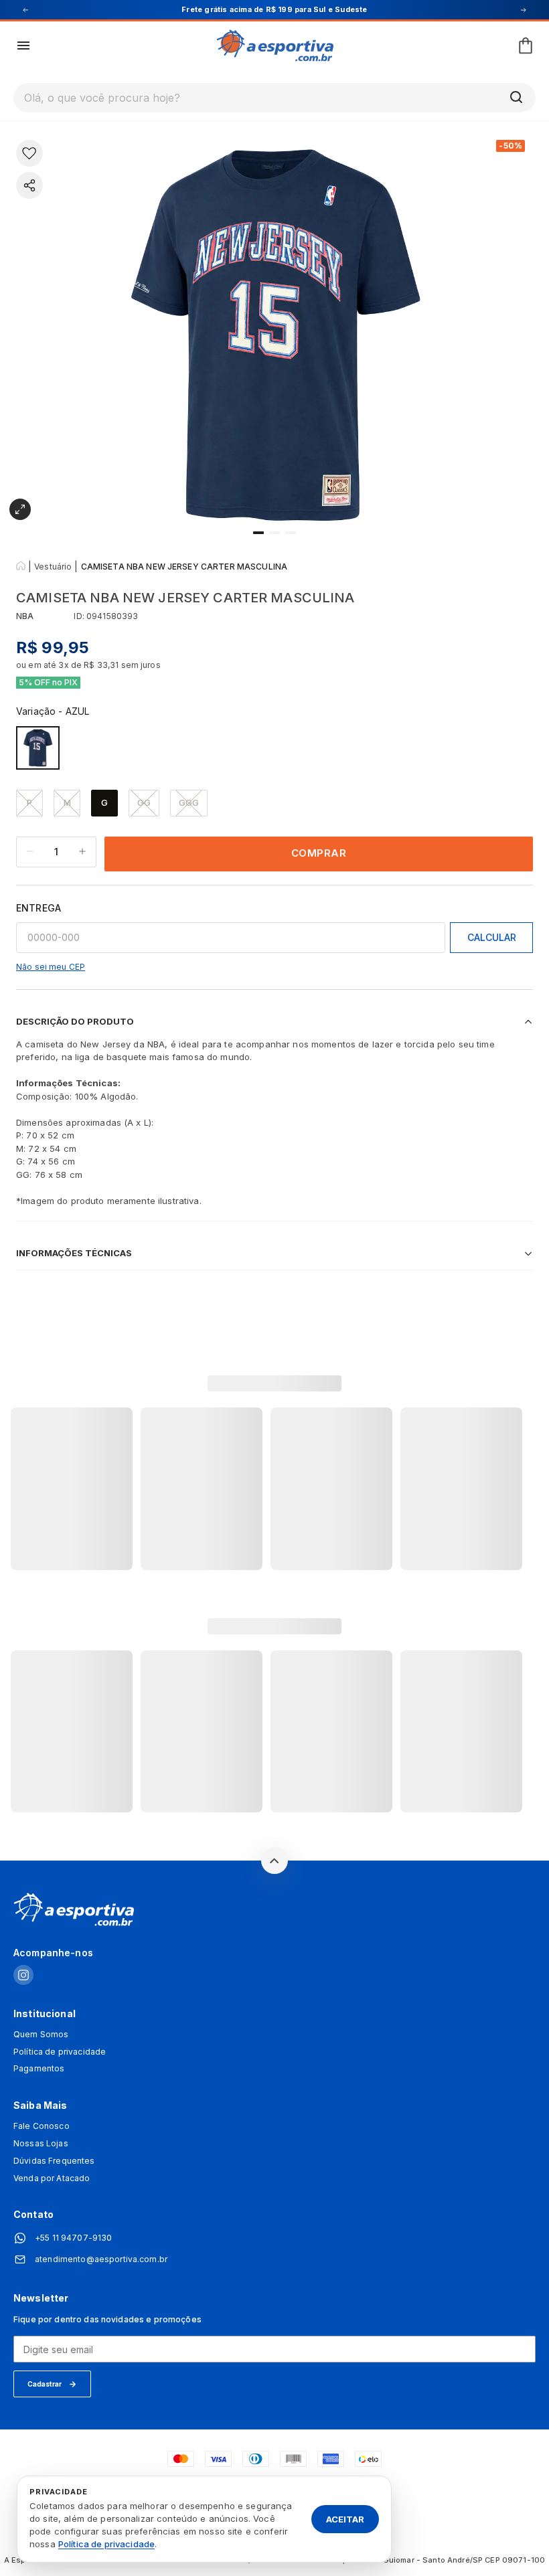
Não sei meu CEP (51, 967)
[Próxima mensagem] (524, 10)
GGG (189, 802)
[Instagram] (23, 1976)
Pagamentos (39, 2069)
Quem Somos (41, 2035)
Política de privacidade (60, 2052)
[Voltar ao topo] (274, 1861)
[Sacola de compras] (526, 46)
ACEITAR (345, 2518)
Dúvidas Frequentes (54, 2161)
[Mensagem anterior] (25, 10)
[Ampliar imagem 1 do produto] (20, 509)
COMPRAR (319, 853)
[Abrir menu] (23, 46)
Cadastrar (45, 2384)
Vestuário (53, 567)
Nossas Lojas (41, 2144)
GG (144, 802)
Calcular (492, 937)
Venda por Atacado (52, 2178)
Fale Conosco (42, 2126)
